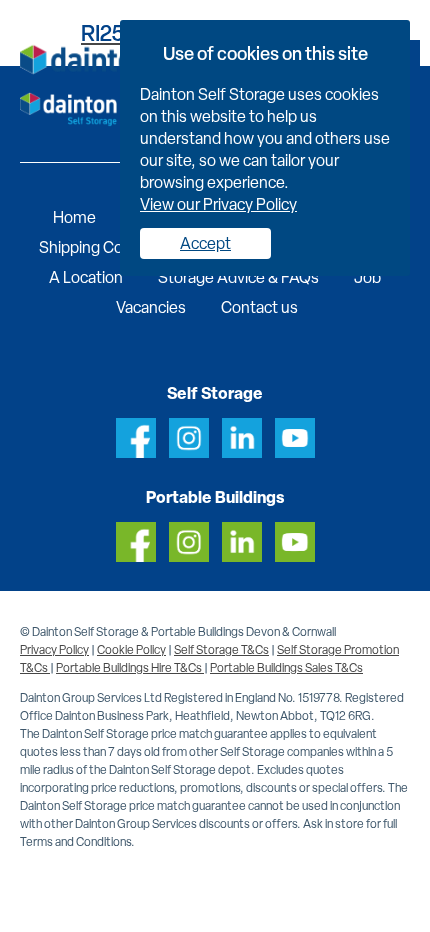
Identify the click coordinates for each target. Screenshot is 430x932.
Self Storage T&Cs (221, 650)
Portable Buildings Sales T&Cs (286, 668)
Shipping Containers (109, 247)
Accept (205, 243)
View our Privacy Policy (218, 204)
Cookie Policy (131, 650)
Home (74, 217)
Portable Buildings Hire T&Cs (130, 668)
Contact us (259, 307)
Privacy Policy (54, 650)
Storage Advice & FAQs (238, 277)
